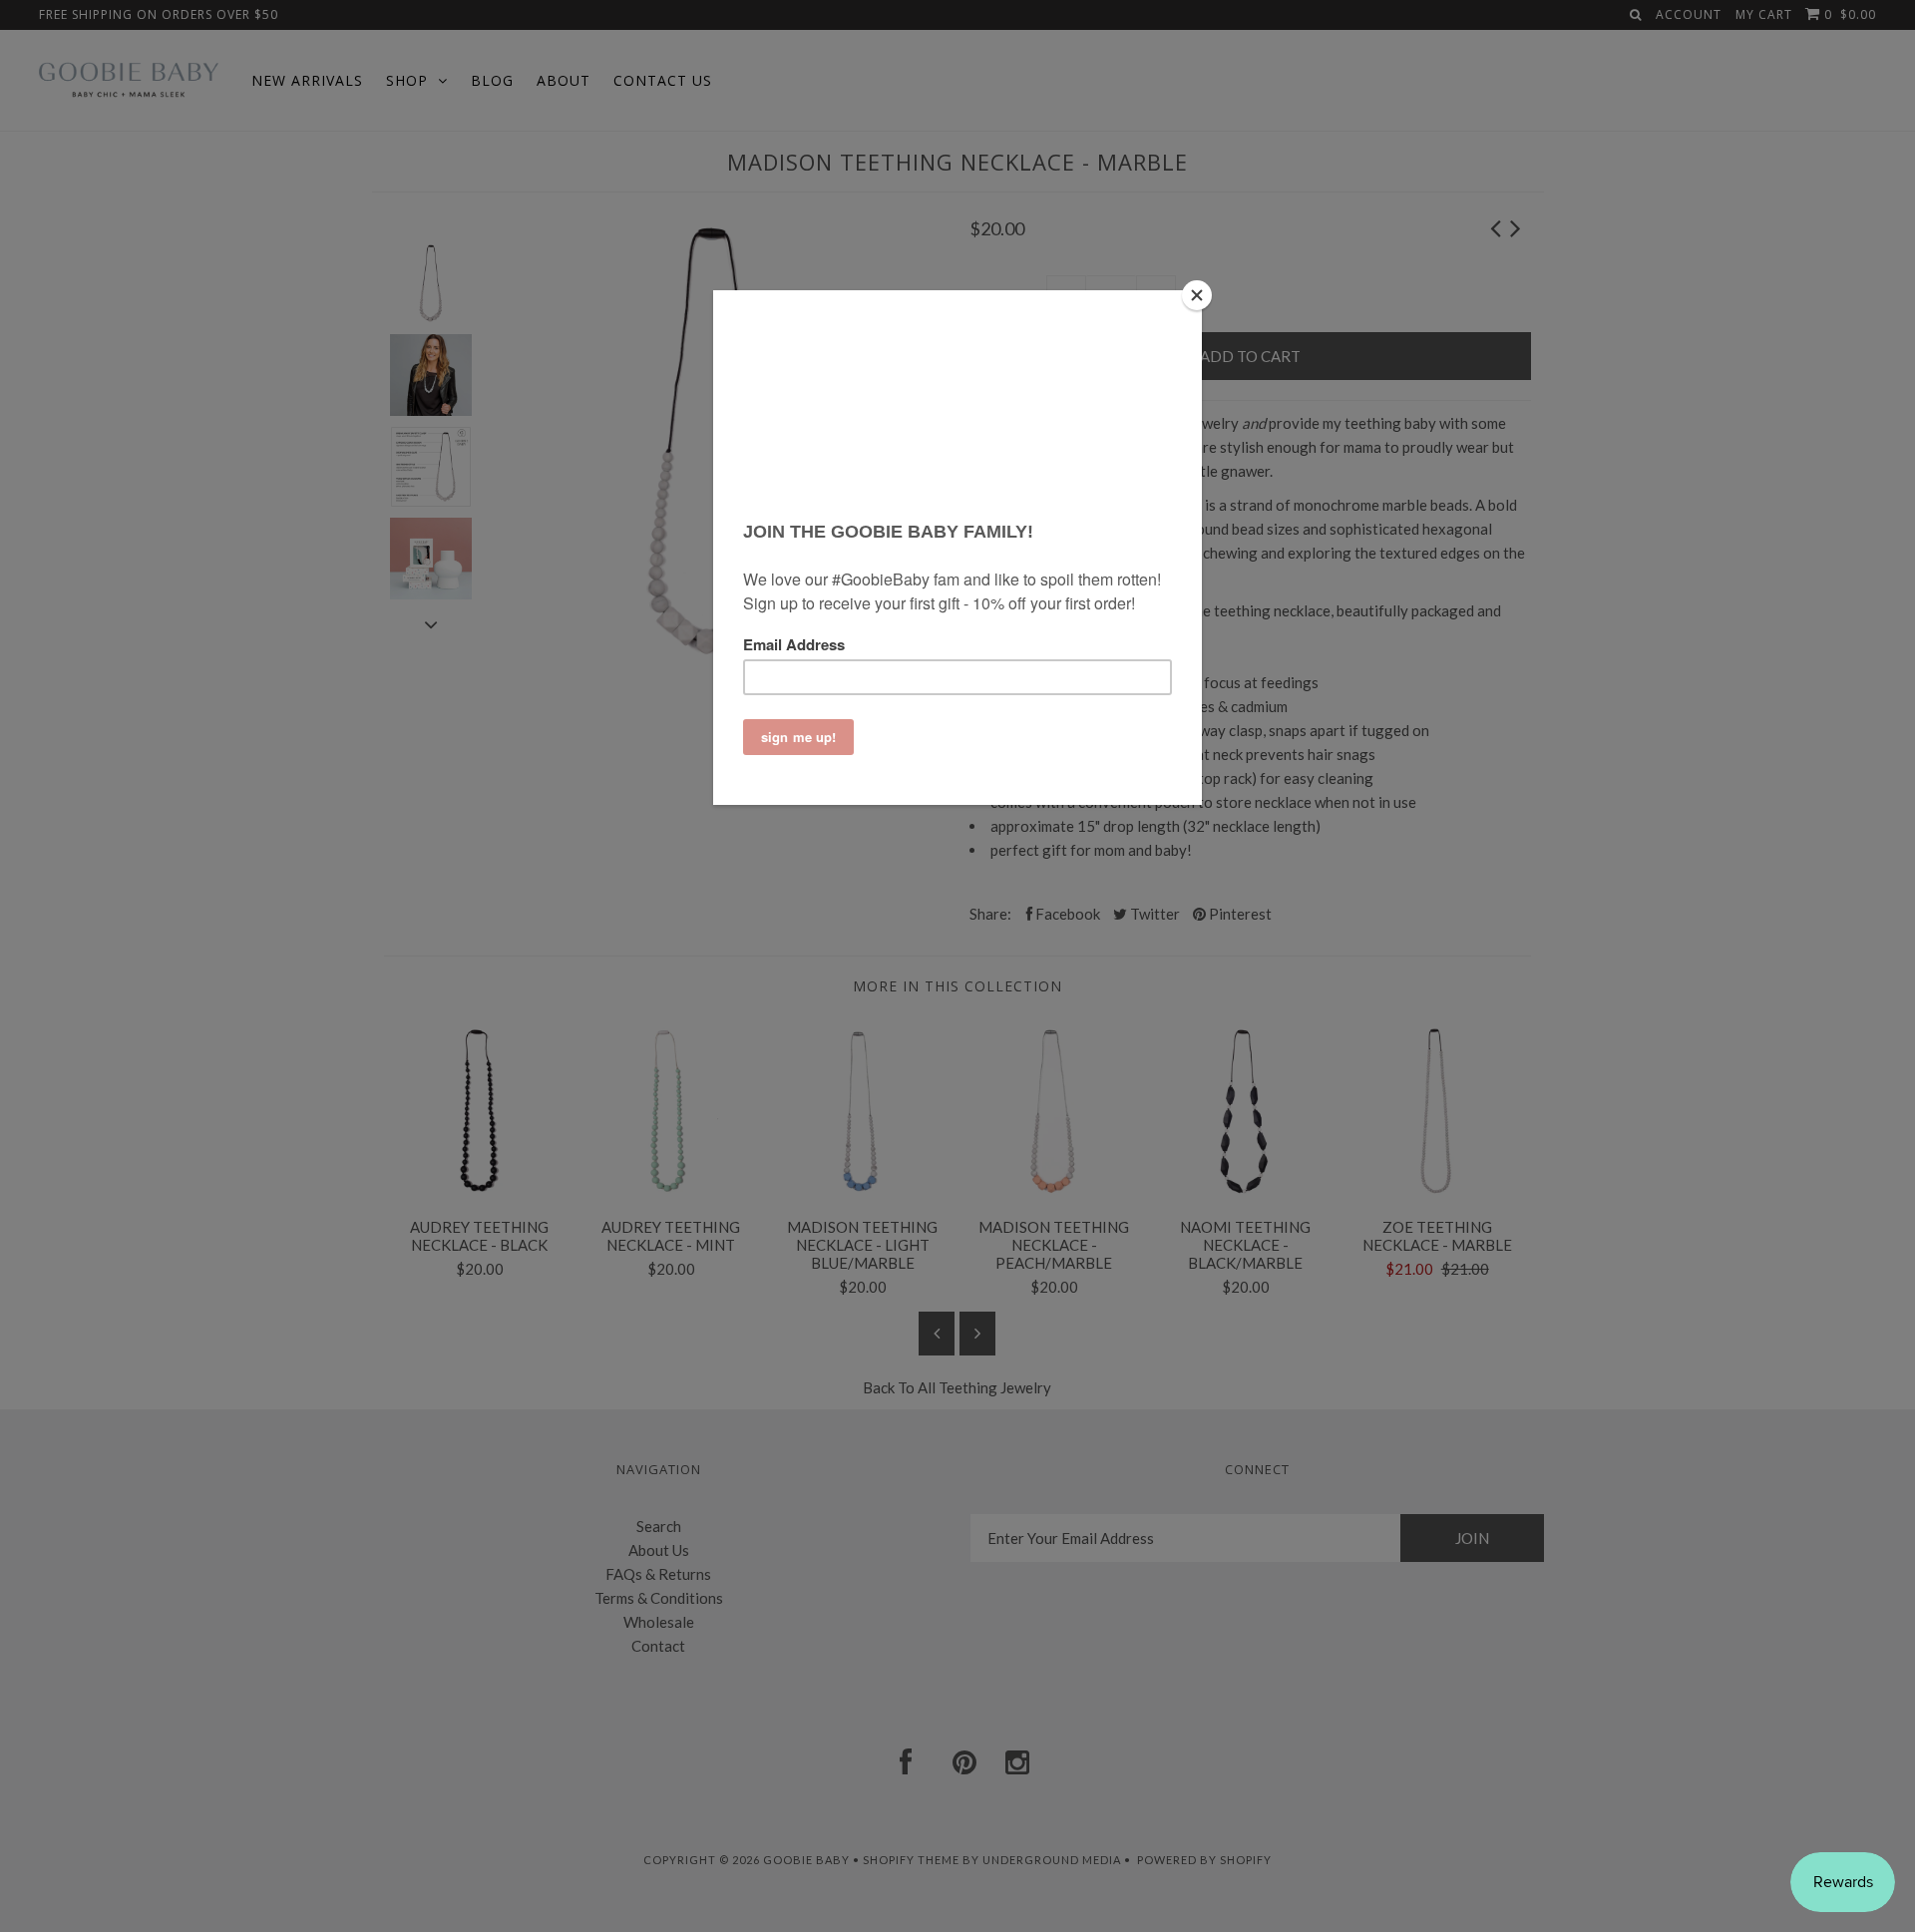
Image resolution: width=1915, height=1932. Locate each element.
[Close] (1197, 295)
